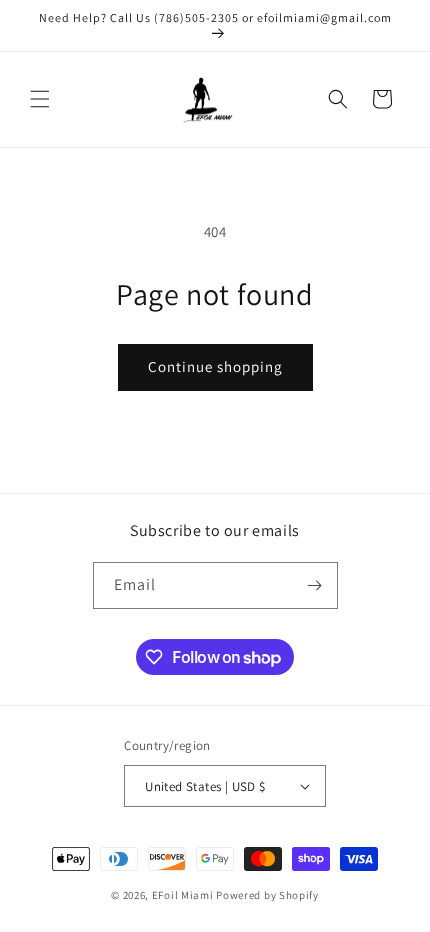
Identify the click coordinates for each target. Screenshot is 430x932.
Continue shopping (215, 366)
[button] (40, 99)
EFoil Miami (183, 895)
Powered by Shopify (267, 895)
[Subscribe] (315, 585)
